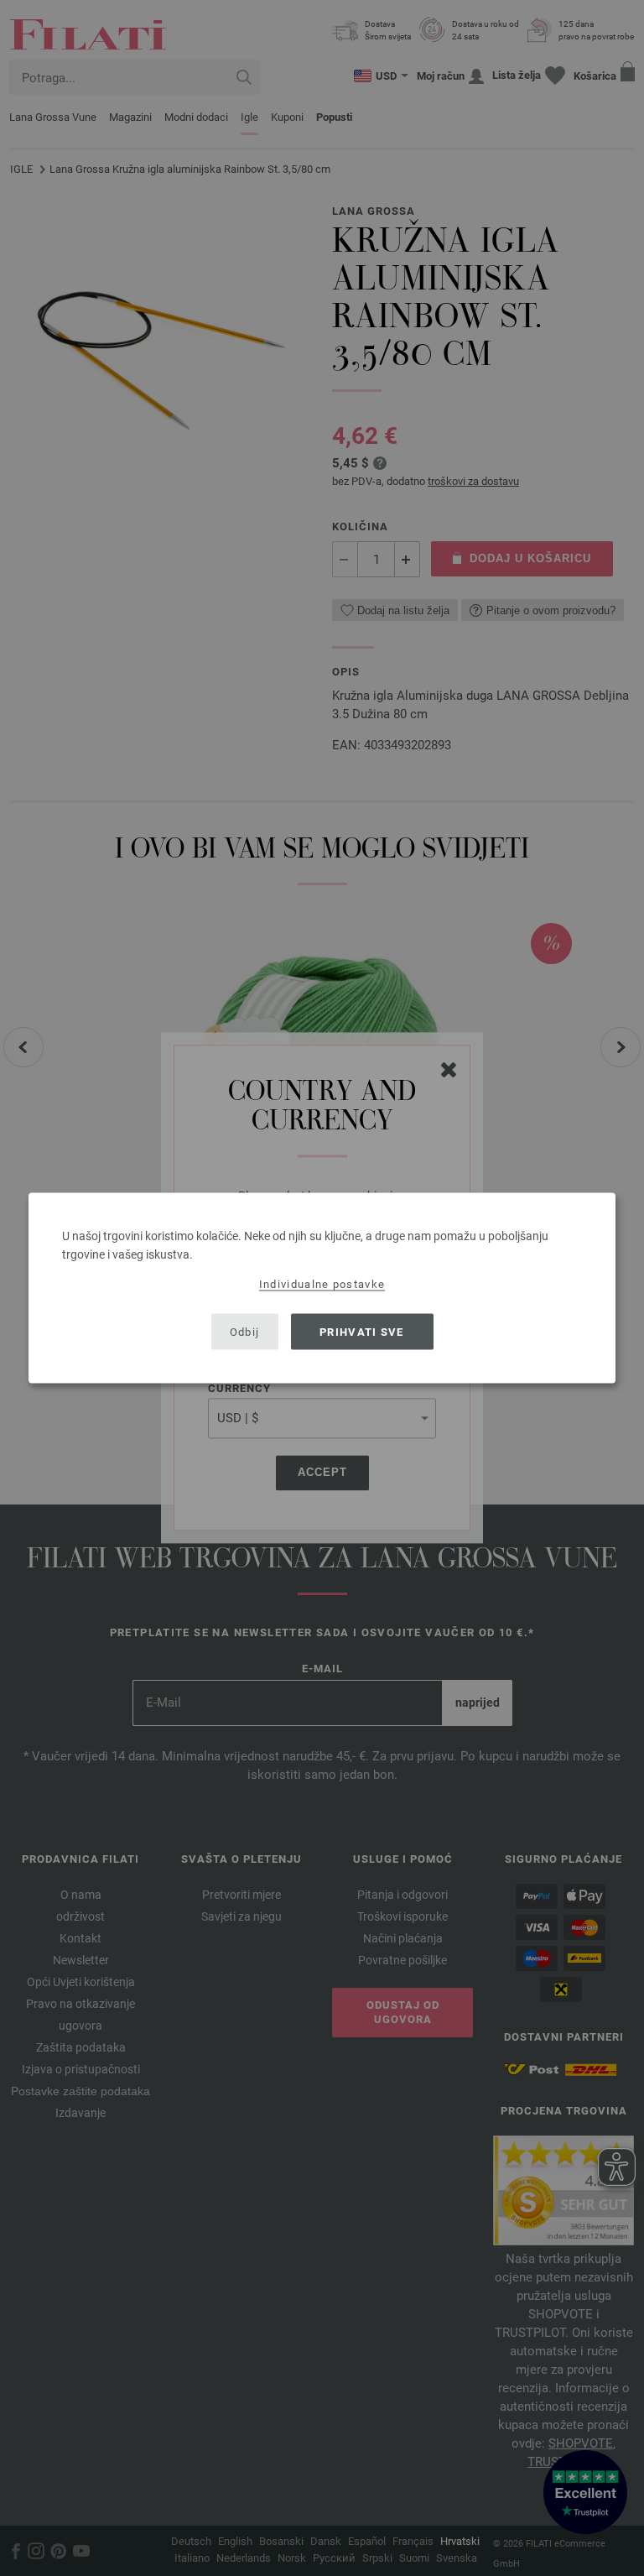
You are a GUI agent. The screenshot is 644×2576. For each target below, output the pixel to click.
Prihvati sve (362, 1331)
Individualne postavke (322, 1284)
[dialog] (322, 1288)
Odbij (245, 1331)
